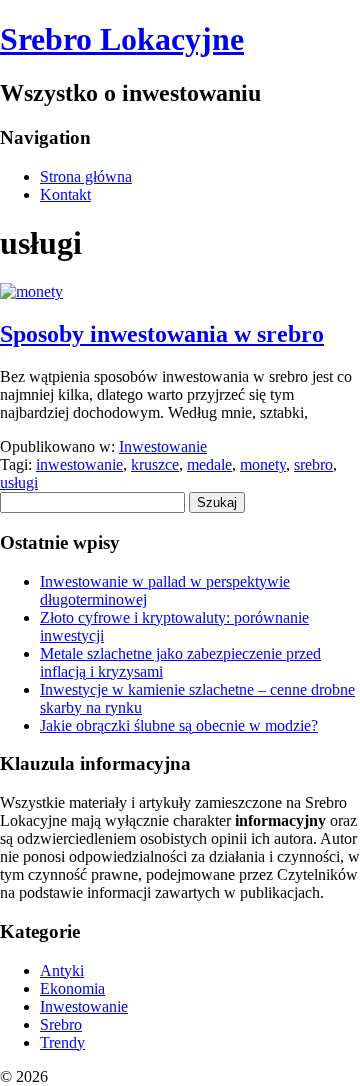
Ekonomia (72, 988)
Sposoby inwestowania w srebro (162, 334)
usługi (19, 482)
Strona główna (86, 176)
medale (209, 464)
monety (263, 464)
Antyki (62, 970)
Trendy (62, 1042)
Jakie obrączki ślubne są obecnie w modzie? (179, 725)
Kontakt (65, 194)
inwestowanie (79, 464)
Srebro (61, 1024)
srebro (313, 464)
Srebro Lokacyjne (122, 39)
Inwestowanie (163, 446)
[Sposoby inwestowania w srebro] (31, 291)
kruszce (155, 464)
